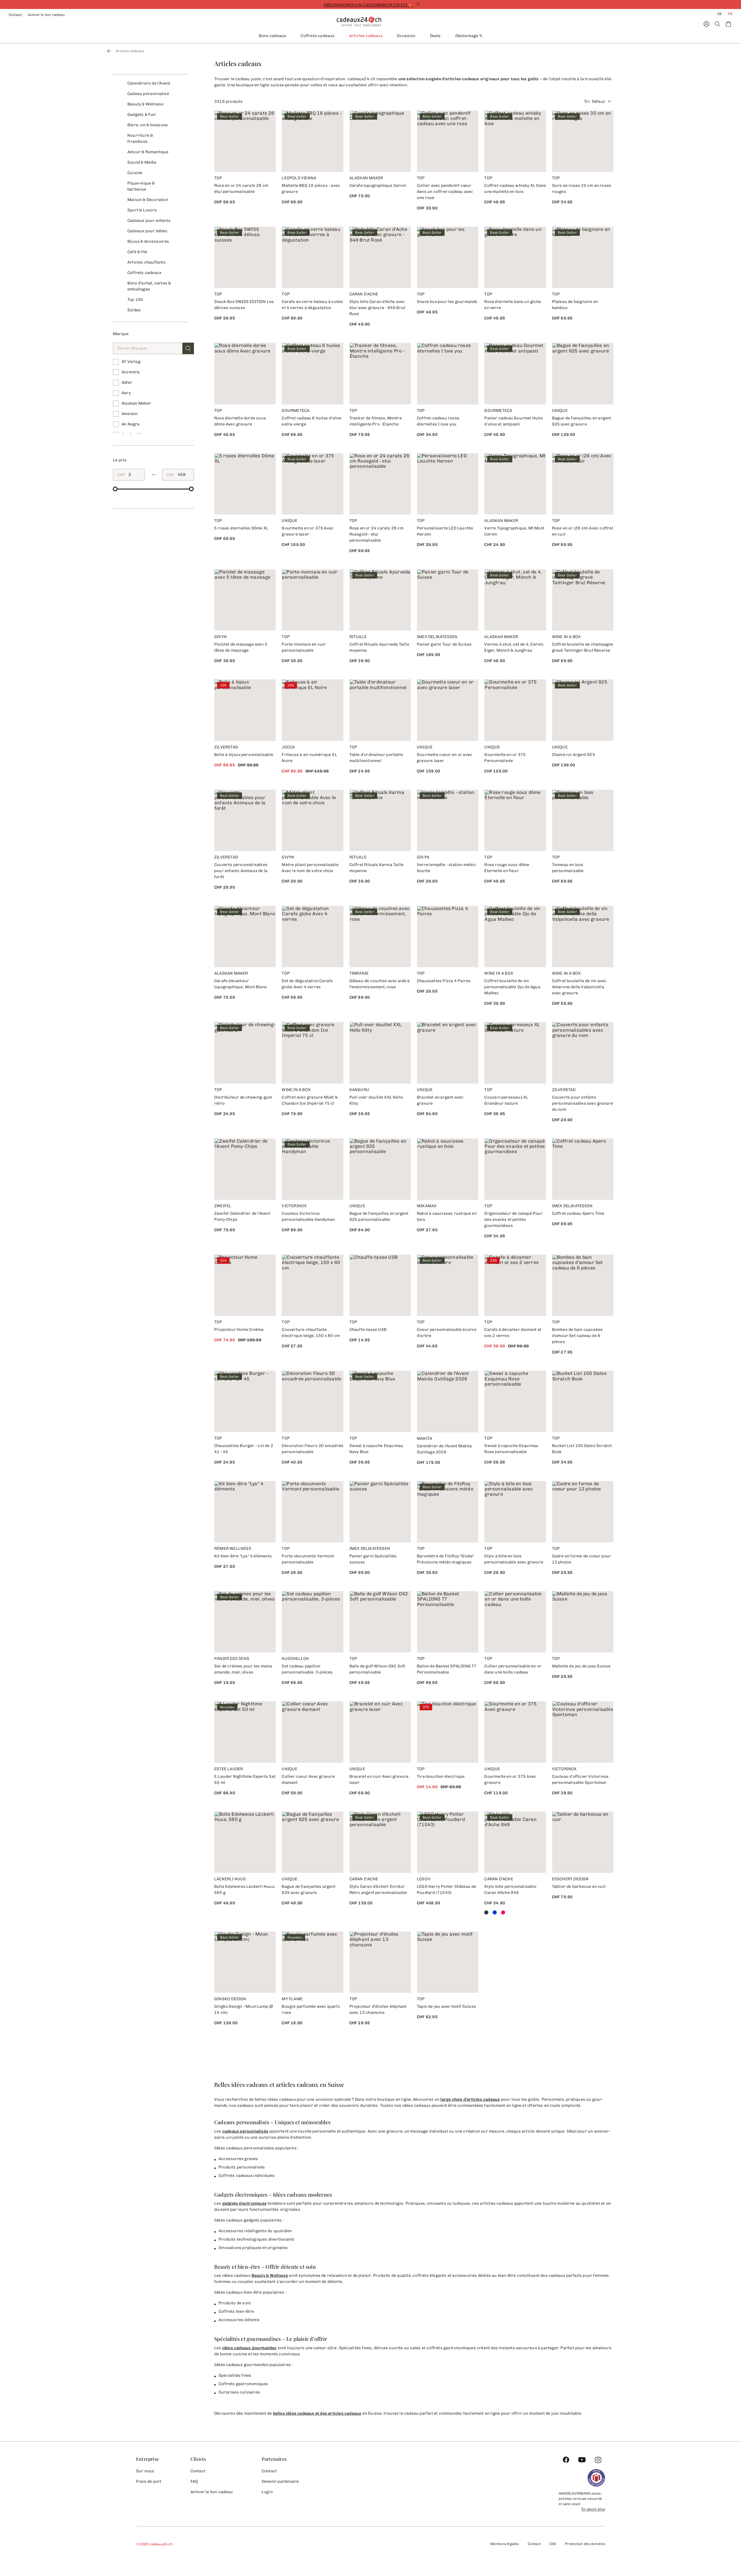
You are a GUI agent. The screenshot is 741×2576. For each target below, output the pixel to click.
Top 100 (135, 300)
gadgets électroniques (244, 2203)
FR (730, 14)
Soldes (134, 310)
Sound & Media (142, 162)
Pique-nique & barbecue (141, 186)
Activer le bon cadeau (46, 15)
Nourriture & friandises (140, 138)
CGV (553, 2544)
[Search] (717, 24)
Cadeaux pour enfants (149, 221)
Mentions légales (505, 2544)
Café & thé (137, 252)
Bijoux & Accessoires (148, 241)
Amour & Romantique (148, 152)
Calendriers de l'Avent (149, 83)
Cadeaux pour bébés (147, 231)
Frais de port (149, 2481)
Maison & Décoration (148, 200)
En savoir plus (593, 2509)
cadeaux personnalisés (245, 2131)
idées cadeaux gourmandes (250, 2348)
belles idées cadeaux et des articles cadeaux (317, 2413)
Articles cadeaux (366, 36)
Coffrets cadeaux (317, 36)
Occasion (406, 36)
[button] (188, 348)
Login (267, 2492)
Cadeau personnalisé (148, 94)
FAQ (194, 2481)
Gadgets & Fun (142, 115)
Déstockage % (469, 36)
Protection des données (585, 2544)
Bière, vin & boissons (148, 125)
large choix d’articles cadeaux (470, 2099)
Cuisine (135, 173)
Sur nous (145, 2471)
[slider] (115, 489)
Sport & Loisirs (142, 210)
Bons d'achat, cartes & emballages (149, 286)
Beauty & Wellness (145, 104)
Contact (15, 15)
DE (720, 14)
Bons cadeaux (272, 36)
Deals (435, 36)
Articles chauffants (146, 262)
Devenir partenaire (280, 2481)
